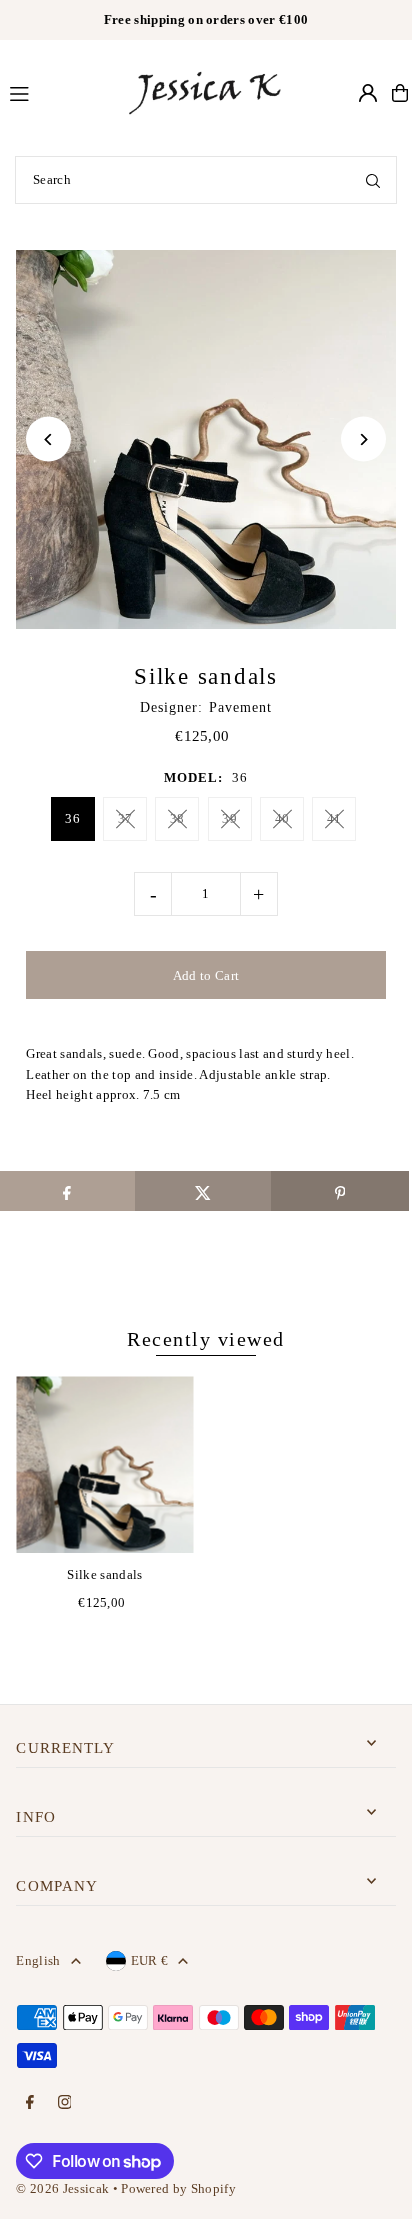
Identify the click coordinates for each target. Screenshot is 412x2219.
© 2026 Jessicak (62, 2189)
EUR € (150, 1961)
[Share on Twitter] (203, 1191)
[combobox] (206, 180)
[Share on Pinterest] (339, 1191)
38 (177, 818)
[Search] (373, 180)
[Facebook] (30, 2103)
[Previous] (48, 439)
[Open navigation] (57, 92)
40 (282, 818)
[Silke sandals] (104, 1464)
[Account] (368, 93)
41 (334, 818)
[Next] (363, 439)
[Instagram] (65, 2103)
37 (125, 818)
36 (72, 818)
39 (229, 818)
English (38, 1961)
